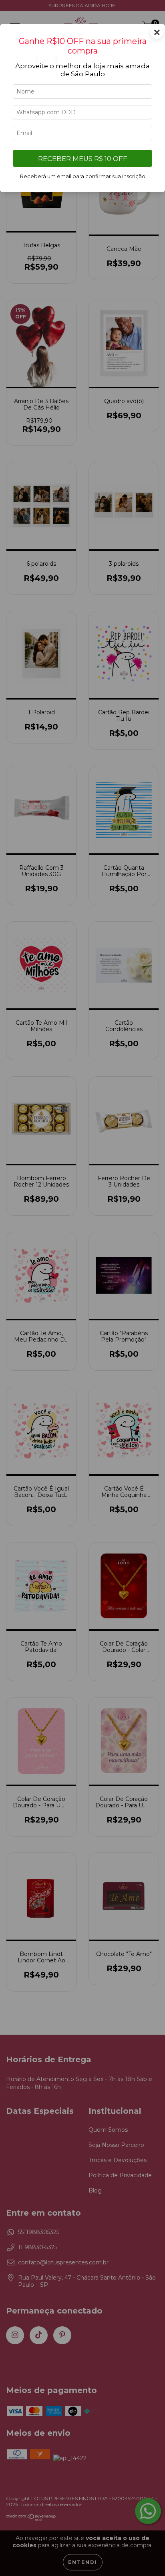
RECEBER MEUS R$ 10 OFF (83, 159)
